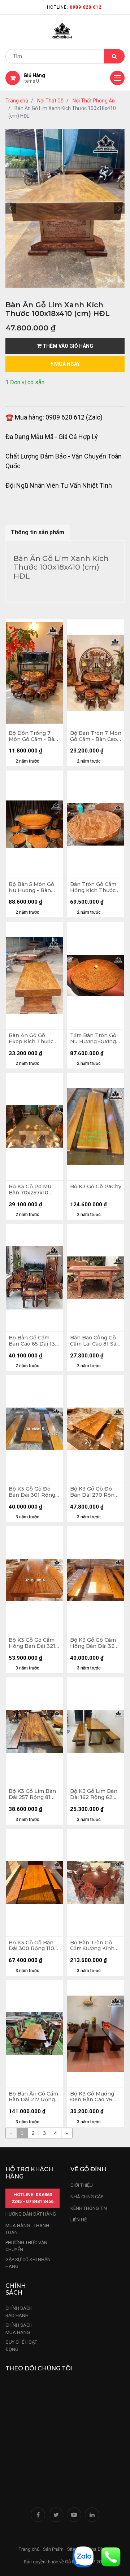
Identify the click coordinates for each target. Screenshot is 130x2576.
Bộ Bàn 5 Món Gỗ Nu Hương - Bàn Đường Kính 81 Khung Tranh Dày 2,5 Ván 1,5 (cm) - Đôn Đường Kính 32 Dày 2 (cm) (32, 887)
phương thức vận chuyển (26, 2246)
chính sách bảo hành (19, 2312)
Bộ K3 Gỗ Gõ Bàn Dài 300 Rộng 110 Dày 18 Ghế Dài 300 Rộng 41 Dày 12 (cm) (34, 1946)
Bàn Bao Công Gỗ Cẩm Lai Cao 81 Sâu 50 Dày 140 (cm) (95, 1341)
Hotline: (74, 7)
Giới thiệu (82, 2185)
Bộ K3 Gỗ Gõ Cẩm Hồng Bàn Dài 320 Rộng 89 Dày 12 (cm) (94, 1643)
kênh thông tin (89, 2208)
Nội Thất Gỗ (50, 101)
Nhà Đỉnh (98, 2549)
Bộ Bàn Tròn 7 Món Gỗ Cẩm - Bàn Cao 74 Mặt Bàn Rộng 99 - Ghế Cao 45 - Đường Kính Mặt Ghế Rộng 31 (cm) (96, 736)
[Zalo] (83, 2556)
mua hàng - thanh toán (27, 2229)
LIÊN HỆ (79, 2220)
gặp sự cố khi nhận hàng (28, 2263)
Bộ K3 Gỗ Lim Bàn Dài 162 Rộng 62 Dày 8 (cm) (94, 1794)
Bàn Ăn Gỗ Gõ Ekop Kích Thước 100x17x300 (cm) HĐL (31, 1039)
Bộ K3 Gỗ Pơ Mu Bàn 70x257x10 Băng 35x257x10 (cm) (30, 1190)
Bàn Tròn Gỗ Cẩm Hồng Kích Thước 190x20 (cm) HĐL (93, 887)
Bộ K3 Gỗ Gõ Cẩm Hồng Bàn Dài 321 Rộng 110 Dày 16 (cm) (32, 1643)
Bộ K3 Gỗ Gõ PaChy (96, 1187)
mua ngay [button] (66, 364)
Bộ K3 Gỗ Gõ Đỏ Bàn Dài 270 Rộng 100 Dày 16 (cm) (94, 1492)
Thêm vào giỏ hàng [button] (67, 346)
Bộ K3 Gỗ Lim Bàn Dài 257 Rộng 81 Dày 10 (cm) (32, 1794)
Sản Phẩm (53, 2549)
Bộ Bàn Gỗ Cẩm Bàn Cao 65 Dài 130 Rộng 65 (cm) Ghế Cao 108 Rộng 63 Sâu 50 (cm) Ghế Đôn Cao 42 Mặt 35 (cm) (34, 1341)
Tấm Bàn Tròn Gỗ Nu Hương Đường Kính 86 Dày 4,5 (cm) (93, 1039)
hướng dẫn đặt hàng (31, 2214)
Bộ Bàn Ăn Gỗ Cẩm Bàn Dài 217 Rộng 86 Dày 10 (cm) (33, 2097)
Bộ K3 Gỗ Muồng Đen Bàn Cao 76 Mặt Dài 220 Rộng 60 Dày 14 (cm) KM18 (94, 2097)
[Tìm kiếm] (114, 56)
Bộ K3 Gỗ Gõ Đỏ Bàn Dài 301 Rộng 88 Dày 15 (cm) (32, 1492)
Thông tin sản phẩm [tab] (38, 532)
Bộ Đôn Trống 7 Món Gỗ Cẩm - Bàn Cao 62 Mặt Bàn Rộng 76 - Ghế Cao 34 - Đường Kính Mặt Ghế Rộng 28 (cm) (33, 736)
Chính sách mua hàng (19, 2329)
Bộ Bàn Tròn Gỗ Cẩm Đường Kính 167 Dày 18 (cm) (92, 1946)
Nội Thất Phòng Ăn (94, 101)
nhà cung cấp (87, 2197)
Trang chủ (17, 101)
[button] (11, 208)
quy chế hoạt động (21, 2346)
